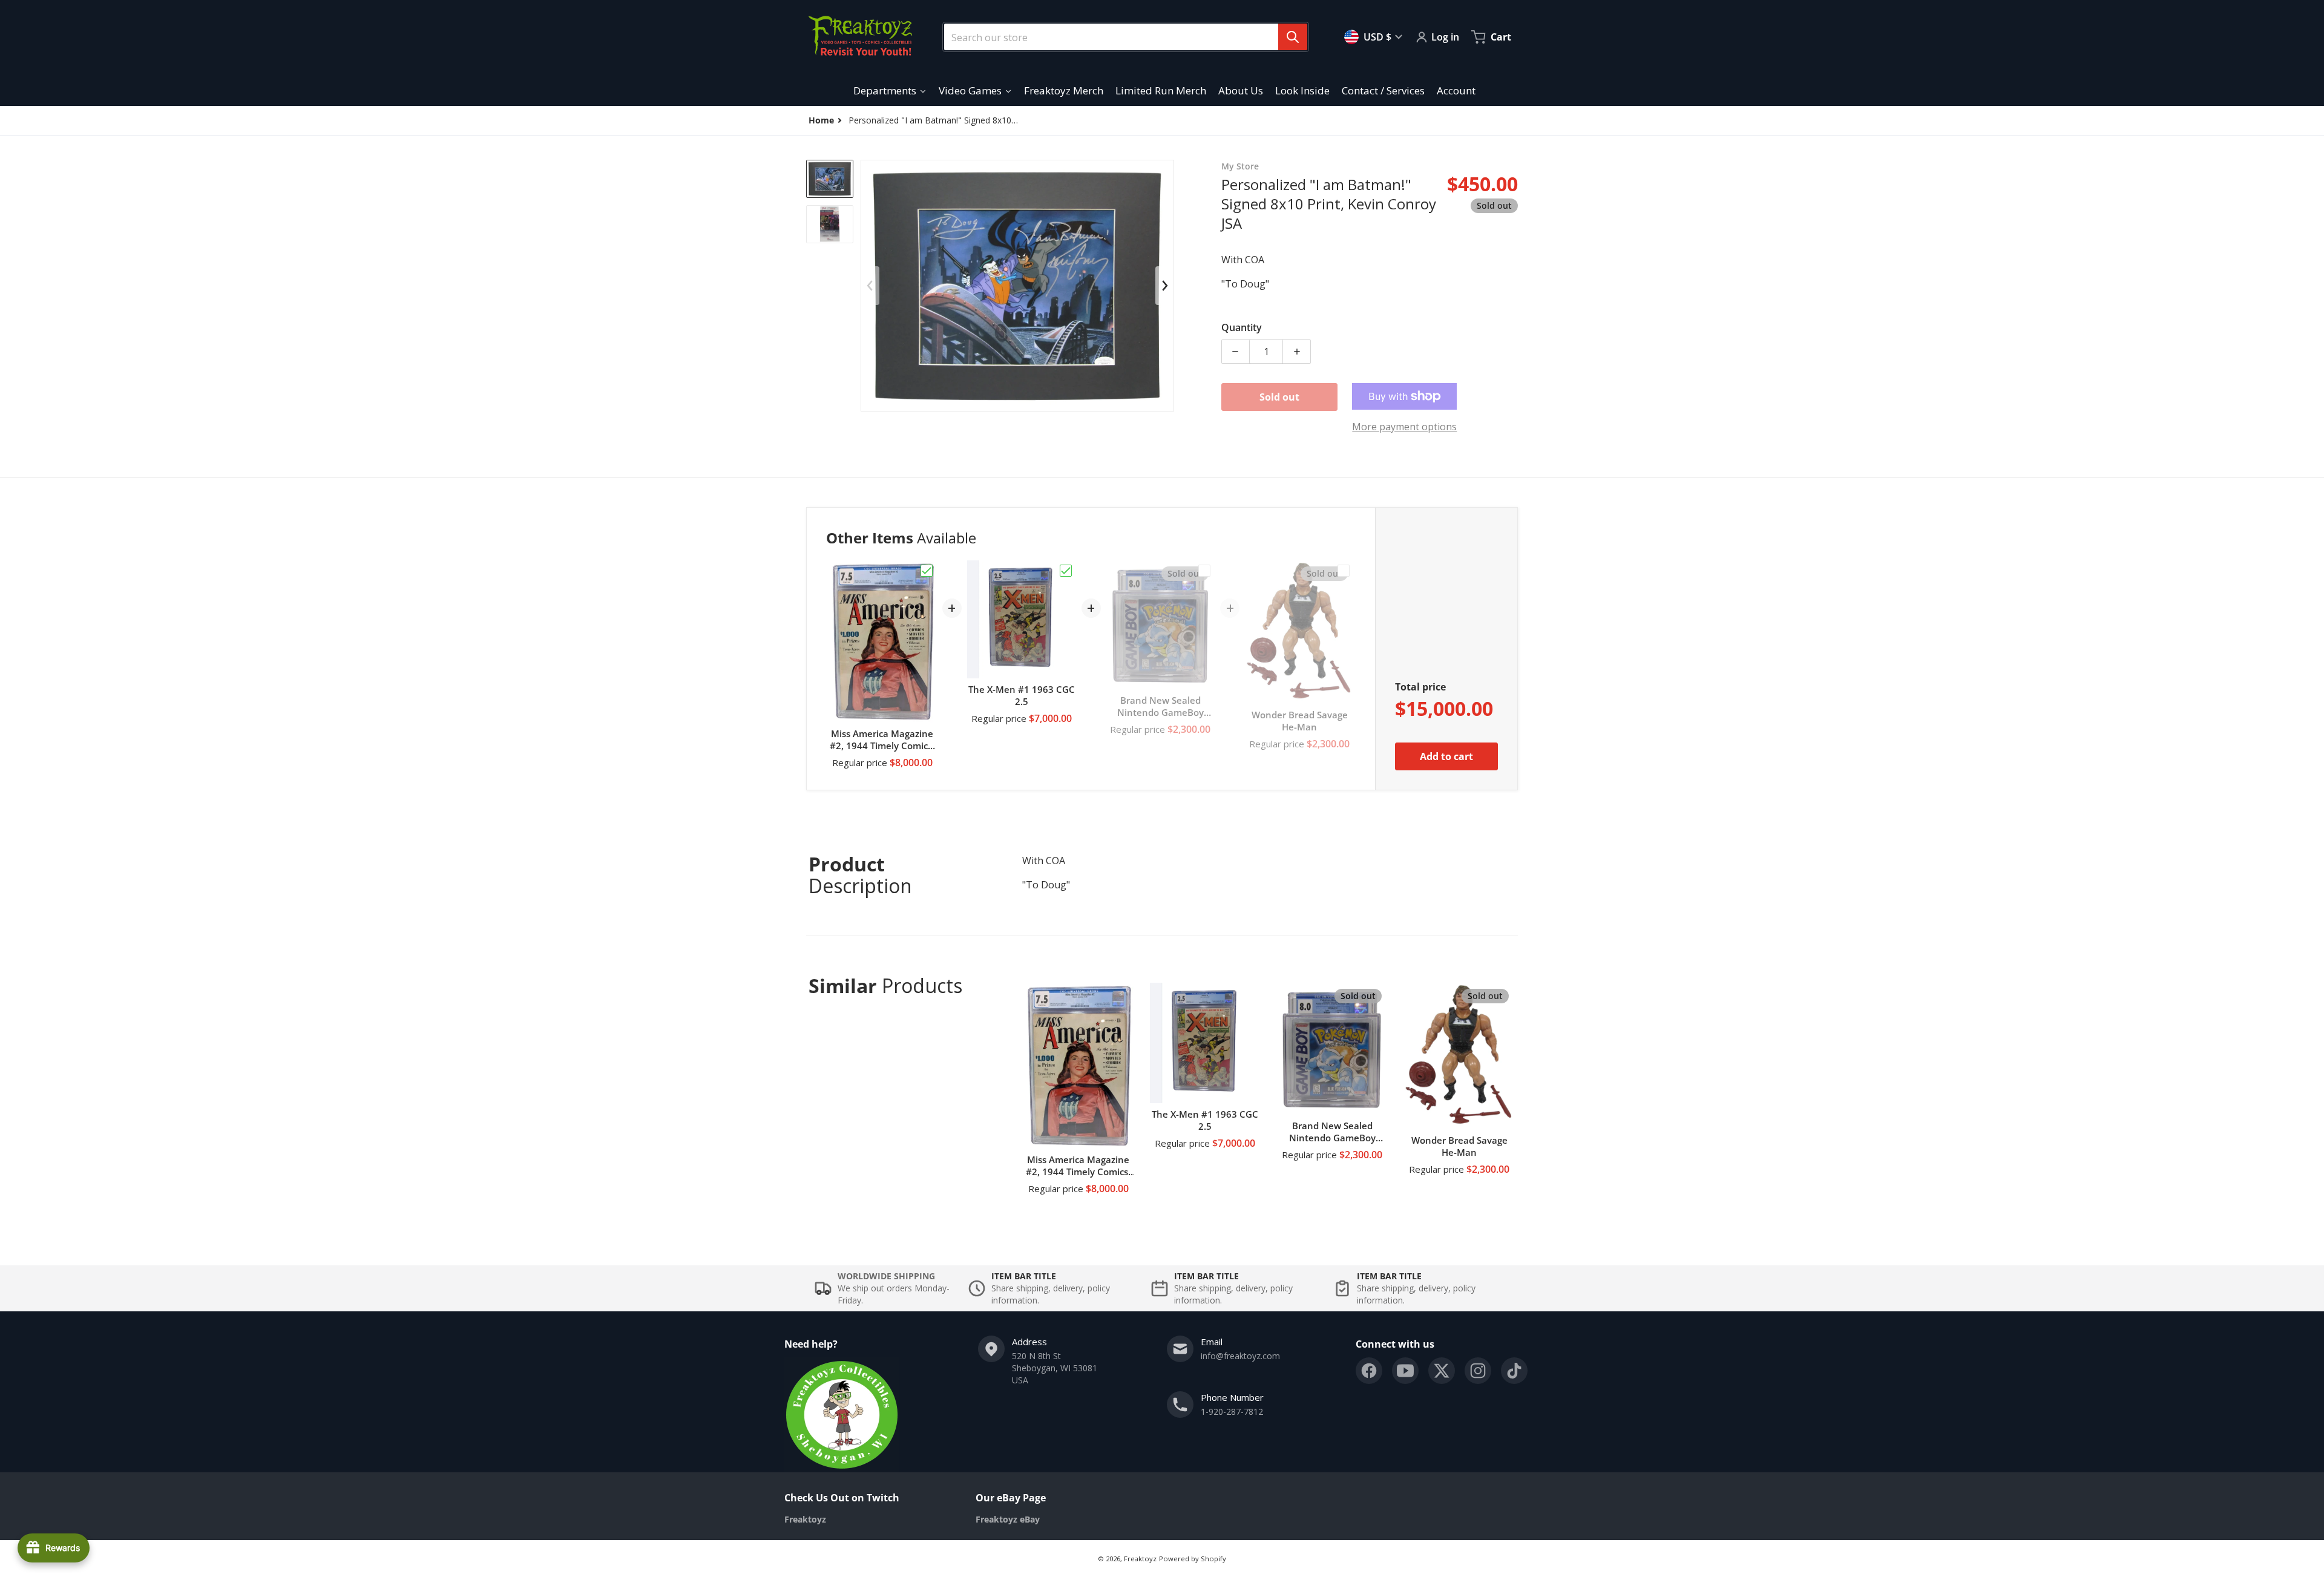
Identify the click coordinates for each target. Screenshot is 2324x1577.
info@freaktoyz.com (1240, 1356)
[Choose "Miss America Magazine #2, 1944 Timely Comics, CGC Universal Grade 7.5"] (927, 571)
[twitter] (1442, 1371)
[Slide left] (870, 286)
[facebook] (1369, 1371)
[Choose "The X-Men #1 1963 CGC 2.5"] (1066, 571)
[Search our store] (1293, 37)
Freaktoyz (1140, 1559)
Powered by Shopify (1193, 1559)
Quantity (1242, 327)
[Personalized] (830, 179)
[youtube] (1405, 1371)
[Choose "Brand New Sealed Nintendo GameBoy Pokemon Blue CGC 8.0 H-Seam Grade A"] (1204, 571)
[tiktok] (1514, 1371)
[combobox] (1121, 37)
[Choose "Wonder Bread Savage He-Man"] (1344, 571)
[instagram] (1478, 1371)
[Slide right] (1164, 286)
